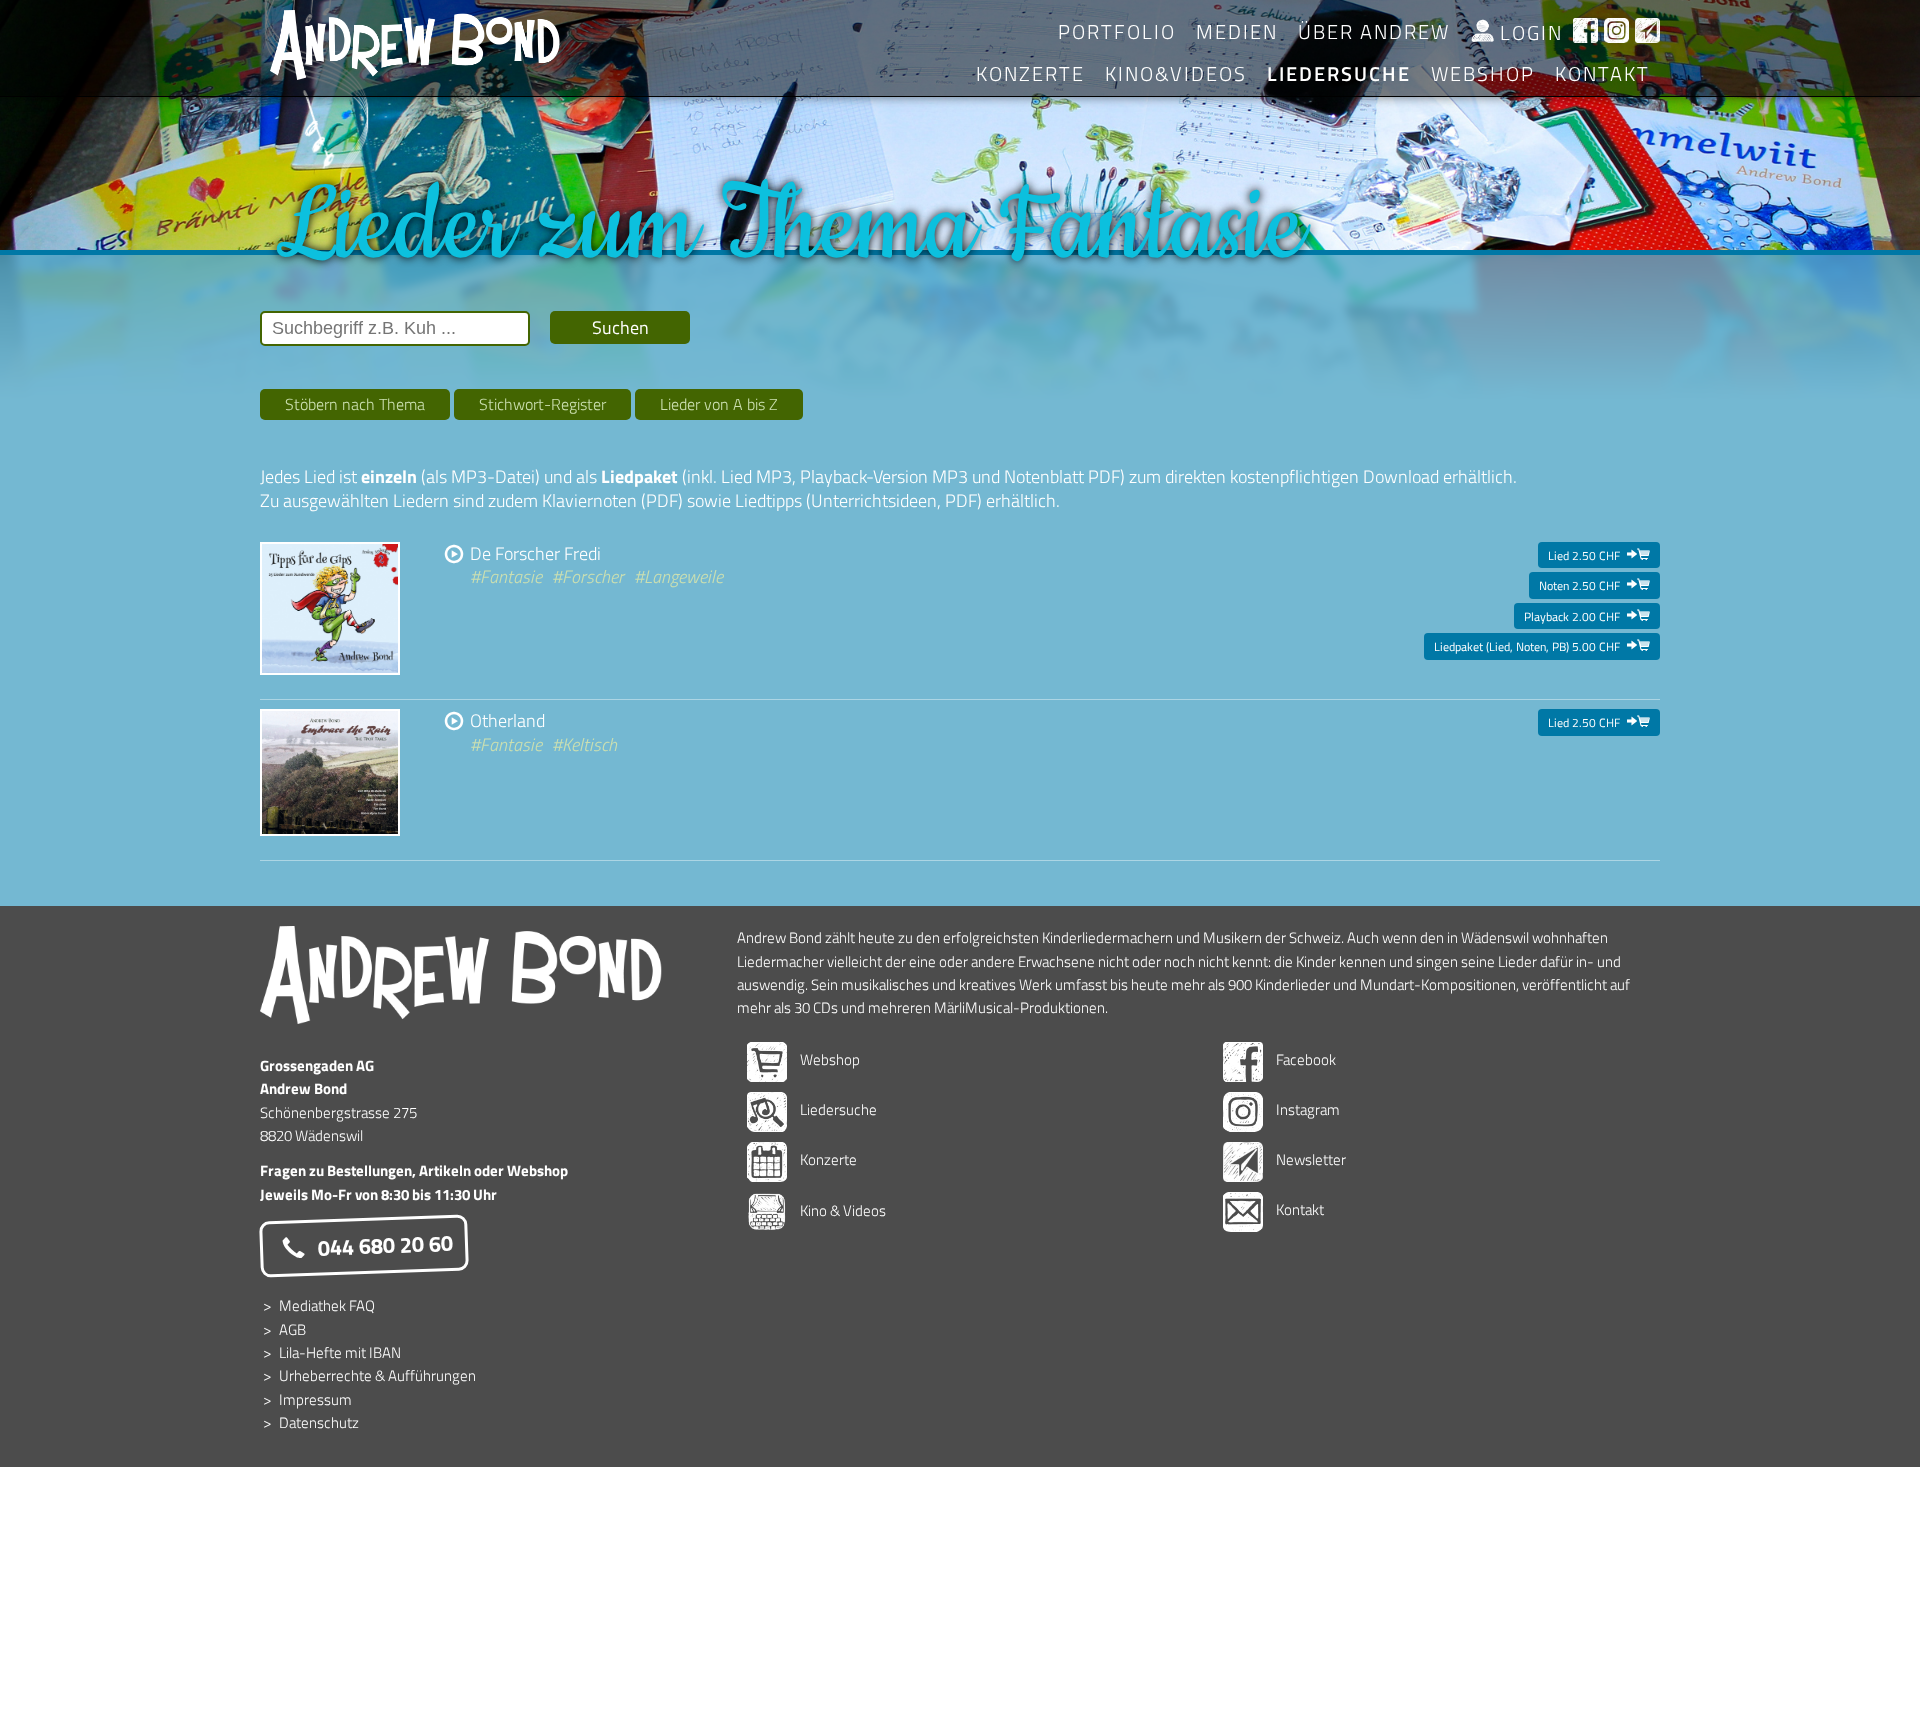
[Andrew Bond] (461, 975)
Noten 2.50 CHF (1594, 585)
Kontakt (1602, 73)
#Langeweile (678, 576)
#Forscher (588, 576)
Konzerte (1030, 73)
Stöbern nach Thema (355, 404)
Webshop (828, 1059)
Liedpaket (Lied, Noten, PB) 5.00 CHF (1542, 646)
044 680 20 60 (382, 1245)
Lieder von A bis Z (719, 404)
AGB (292, 1329)
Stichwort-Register (542, 404)
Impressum (315, 1399)
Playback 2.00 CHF (1587, 616)
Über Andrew (1374, 31)
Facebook (1304, 1059)
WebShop (1483, 73)
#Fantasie (506, 576)
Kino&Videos (1176, 73)
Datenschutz (319, 1422)
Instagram (1306, 1109)
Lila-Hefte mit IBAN (340, 1352)
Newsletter (1309, 1159)
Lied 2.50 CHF (1599, 555)
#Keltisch (584, 744)
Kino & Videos (841, 1210)
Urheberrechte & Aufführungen (377, 1375)
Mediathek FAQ (327, 1305)
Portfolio (1117, 31)
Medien (1237, 31)
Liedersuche (1339, 73)
